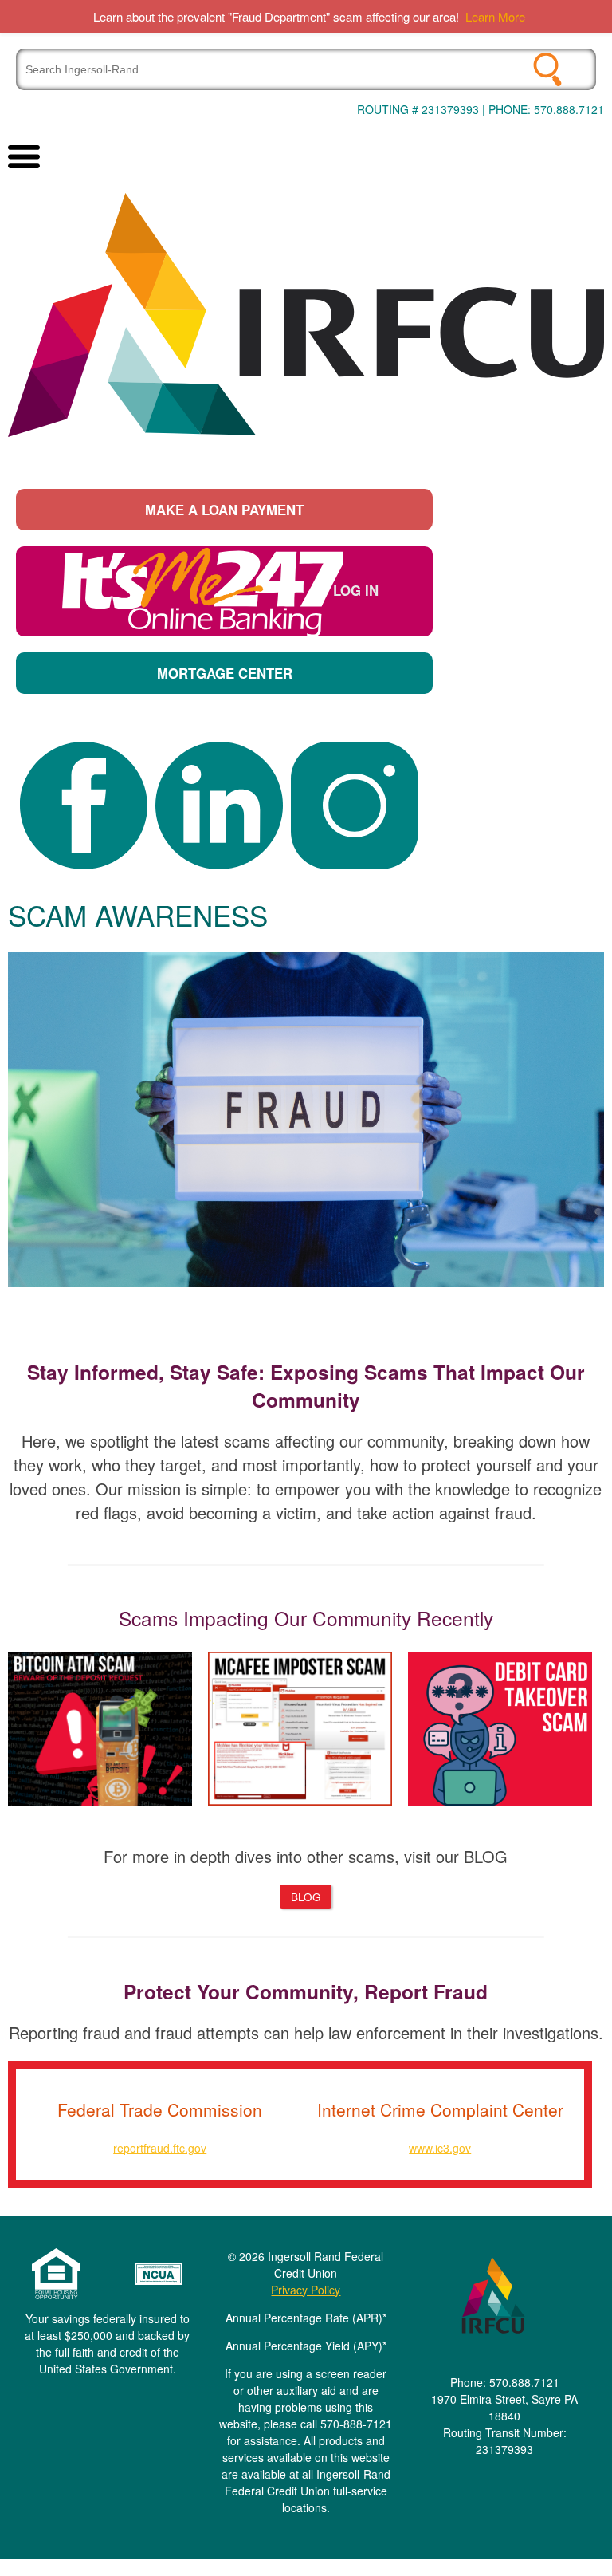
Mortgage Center (225, 673)
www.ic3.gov (440, 2148)
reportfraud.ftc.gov (160, 2148)
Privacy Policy (306, 2290)
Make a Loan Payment (224, 510)
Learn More (495, 16)
